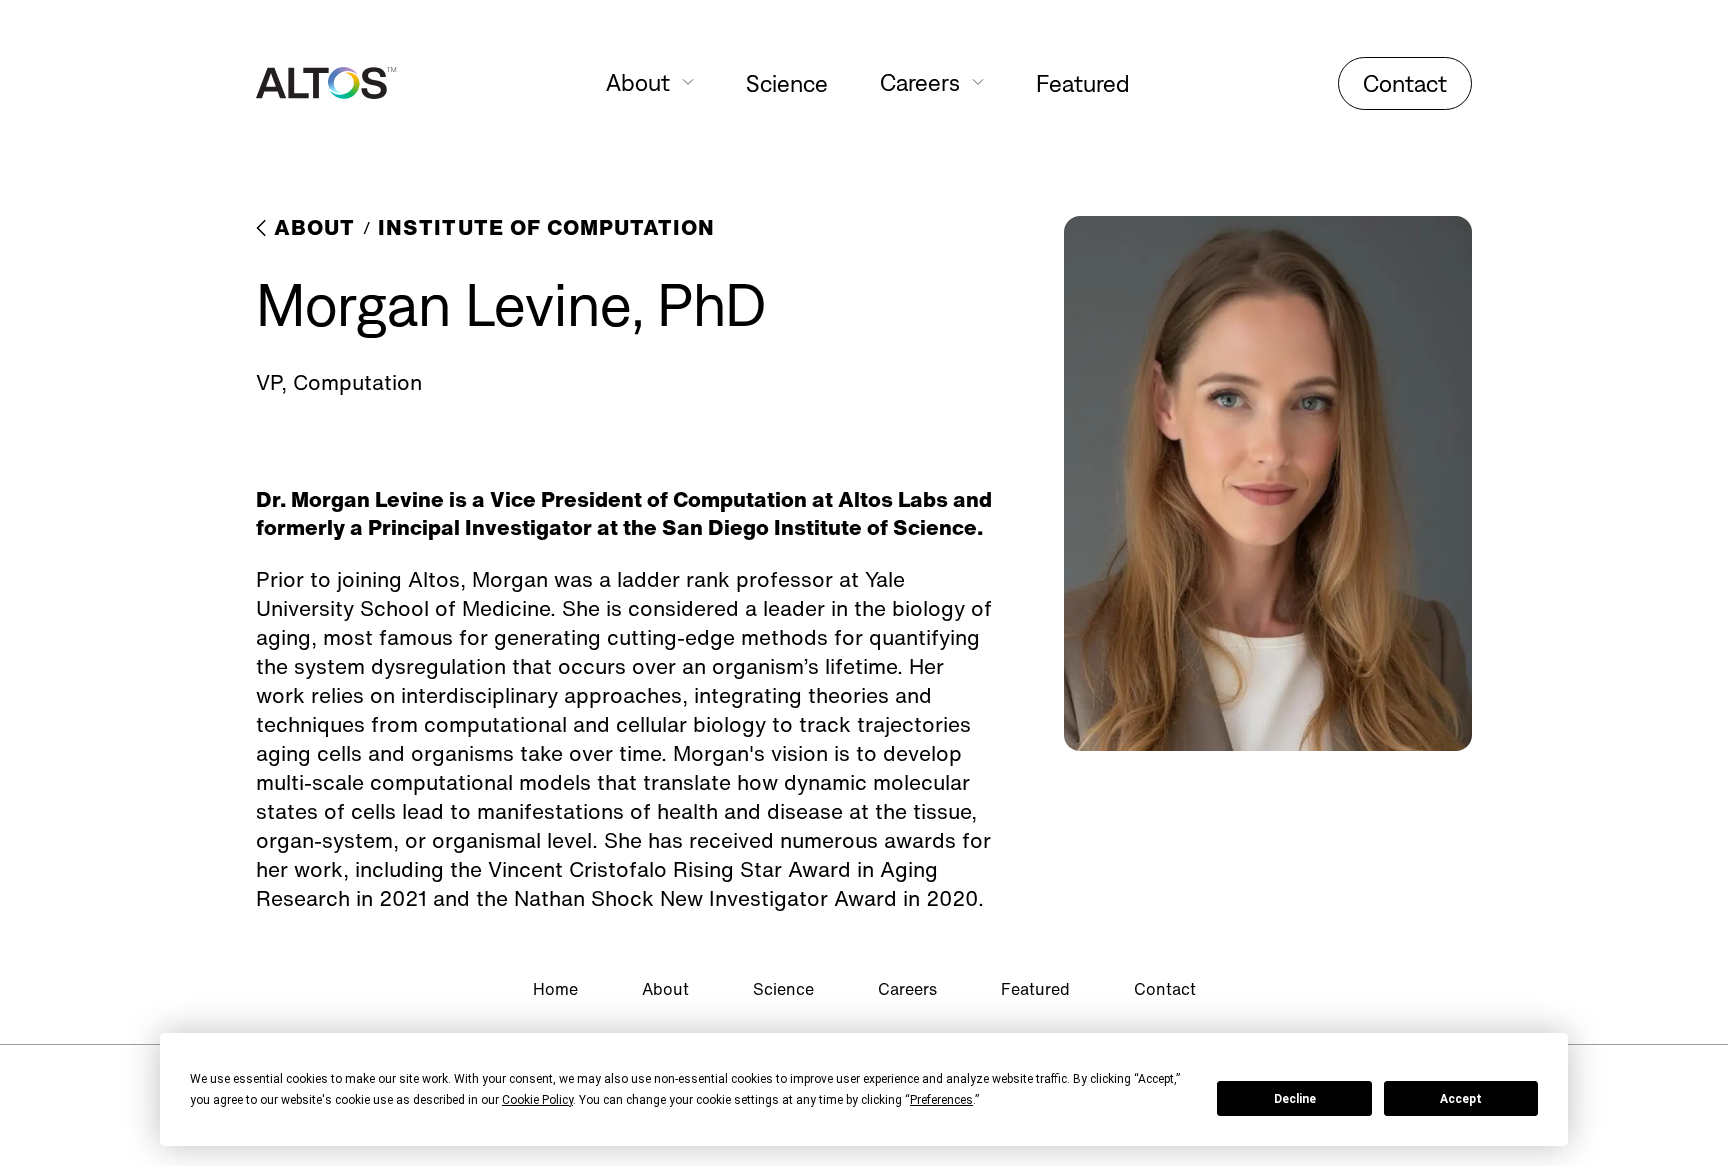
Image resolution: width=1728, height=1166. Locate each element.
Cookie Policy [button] (537, 1100)
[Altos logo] (326, 83)
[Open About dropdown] (688, 82)
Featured (1083, 83)
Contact (1405, 83)
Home (555, 989)
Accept (1461, 1099)
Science (787, 83)
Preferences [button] (941, 1100)
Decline (1295, 1099)
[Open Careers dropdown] (978, 82)
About (665, 989)
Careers (907, 989)
